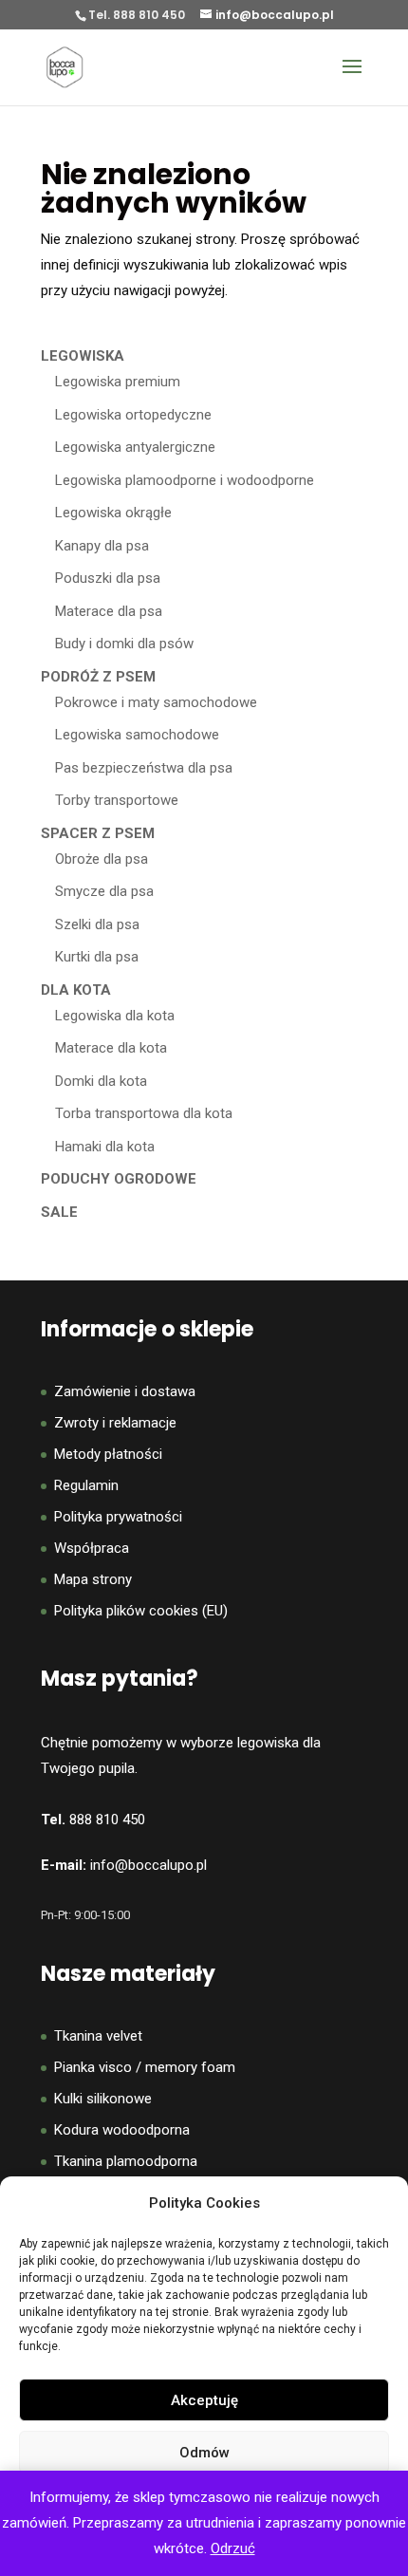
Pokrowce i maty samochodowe (156, 702)
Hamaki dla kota (105, 1147)
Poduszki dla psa (108, 578)
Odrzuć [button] (233, 2548)
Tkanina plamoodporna (126, 2161)
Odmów (204, 2453)
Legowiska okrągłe (113, 513)
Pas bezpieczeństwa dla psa (144, 768)
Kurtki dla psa (97, 957)
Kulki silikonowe (103, 2099)
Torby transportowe (117, 800)
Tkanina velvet (98, 2036)
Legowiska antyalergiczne (135, 447)
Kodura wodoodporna (122, 2130)
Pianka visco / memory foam (145, 2067)
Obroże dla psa (102, 859)
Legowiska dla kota (115, 1016)
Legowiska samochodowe (137, 735)
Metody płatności (108, 1454)
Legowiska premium (118, 382)
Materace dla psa (109, 611)
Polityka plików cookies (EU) (141, 1611)
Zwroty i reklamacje (115, 1423)
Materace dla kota (111, 1048)
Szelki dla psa (97, 924)
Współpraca (92, 1548)
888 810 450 (107, 1820)
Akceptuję (204, 2400)
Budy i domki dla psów (124, 644)
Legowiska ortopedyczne (133, 415)
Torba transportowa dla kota (144, 1113)
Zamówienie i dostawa (125, 1391)
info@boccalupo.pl (148, 1865)
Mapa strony (93, 1579)
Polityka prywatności (118, 1517)
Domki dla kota (101, 1081)
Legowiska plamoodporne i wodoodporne (185, 480)
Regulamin (86, 1485)
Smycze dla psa (104, 891)
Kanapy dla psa (102, 546)
